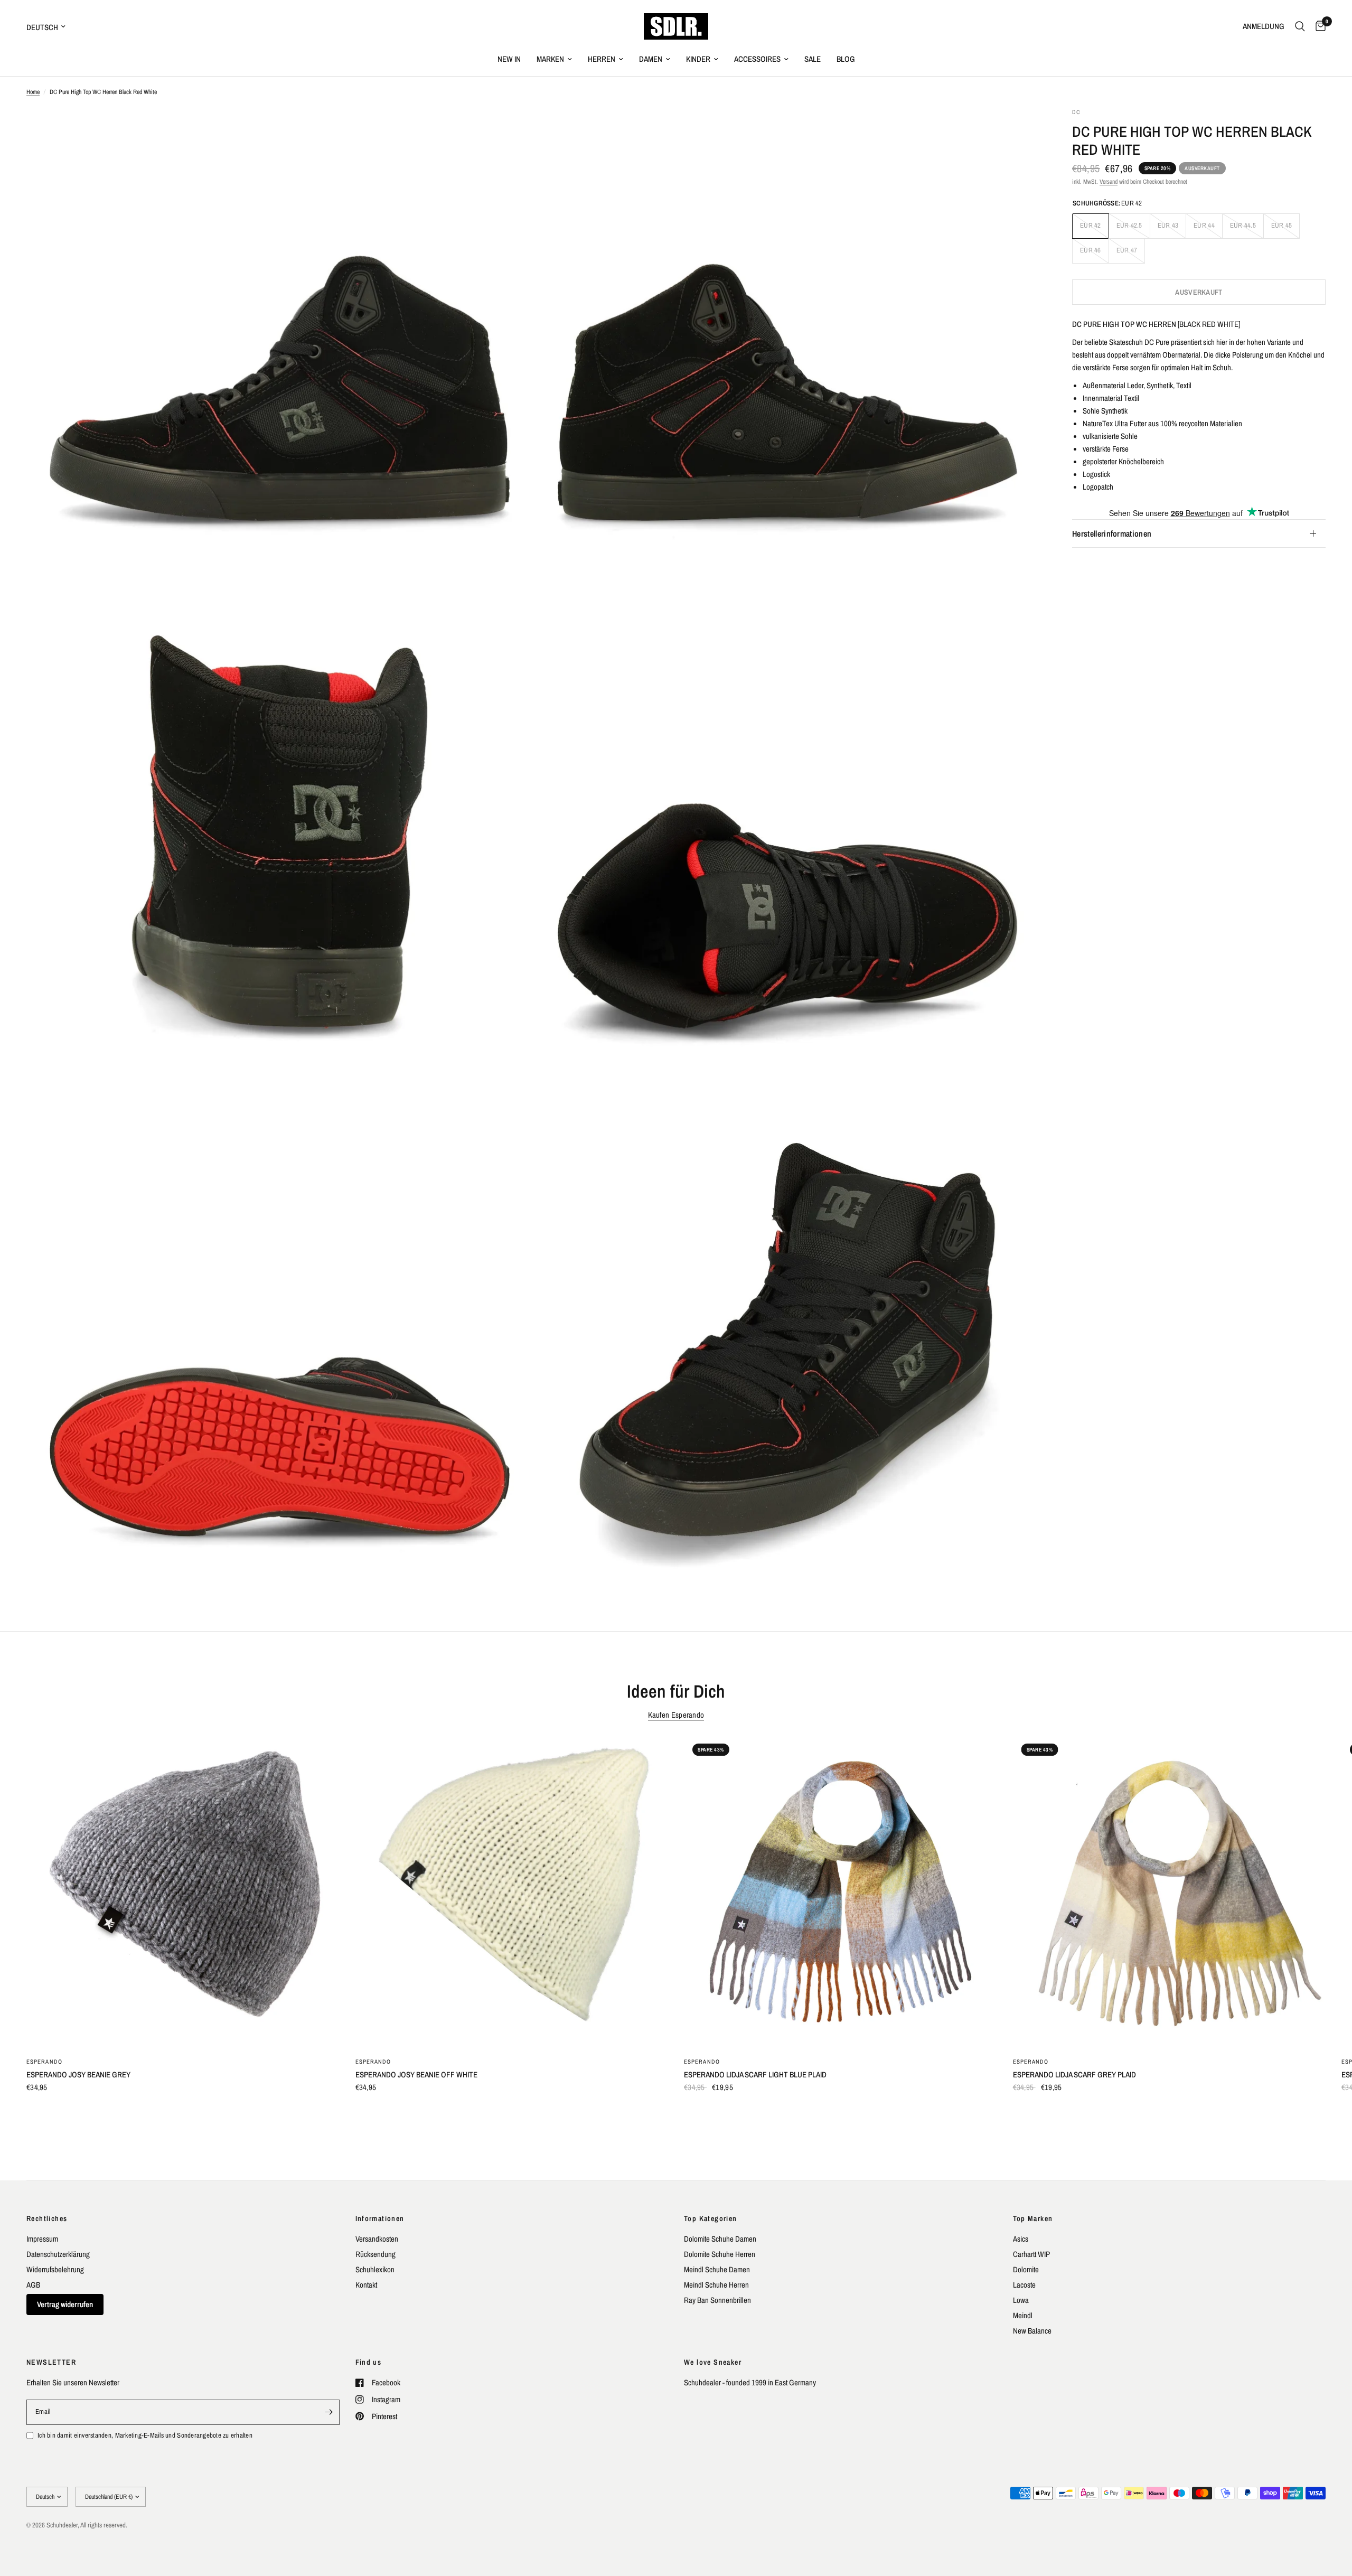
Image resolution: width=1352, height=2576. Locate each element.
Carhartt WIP (1031, 2254)
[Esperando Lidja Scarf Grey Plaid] (1170, 1892)
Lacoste (1024, 2285)
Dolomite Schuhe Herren (720, 2254)
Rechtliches (47, 2218)
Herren (602, 59)
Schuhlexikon (375, 2269)
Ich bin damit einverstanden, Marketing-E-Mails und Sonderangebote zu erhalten (145, 2435)
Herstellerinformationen (1112, 533)
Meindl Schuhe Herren (716, 2285)
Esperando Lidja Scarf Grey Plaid (1074, 2074)
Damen (651, 59)
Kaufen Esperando (676, 1715)
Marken (550, 59)
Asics (1021, 2239)
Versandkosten (377, 2239)
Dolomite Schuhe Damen (720, 2239)
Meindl (1023, 2315)
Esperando (44, 2061)
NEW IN (509, 59)
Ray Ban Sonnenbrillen (717, 2300)
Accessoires (757, 59)
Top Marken (1033, 2218)
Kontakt (366, 2285)
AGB (33, 2285)
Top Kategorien (711, 2218)
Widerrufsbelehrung (55, 2269)
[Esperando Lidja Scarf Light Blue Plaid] (841, 1892)
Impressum (42, 2239)
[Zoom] (511, 130)
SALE (813, 59)
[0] (1318, 26)
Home (33, 92)
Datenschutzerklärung (58, 2254)
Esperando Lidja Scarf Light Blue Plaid (755, 2074)
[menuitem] (509, 59)
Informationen (380, 2218)
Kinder (698, 59)
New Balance (1032, 2331)
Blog (846, 59)
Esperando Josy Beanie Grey (78, 2074)
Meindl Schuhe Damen (717, 2269)
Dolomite (1026, 2269)
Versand (1109, 182)
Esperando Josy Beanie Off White (416, 2074)
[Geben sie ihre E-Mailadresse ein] (329, 2412)
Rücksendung (375, 2254)
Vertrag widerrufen (65, 2304)
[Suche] (1300, 26)
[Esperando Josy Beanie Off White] (512, 1892)
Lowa (1021, 2300)
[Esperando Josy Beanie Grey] (183, 1892)
